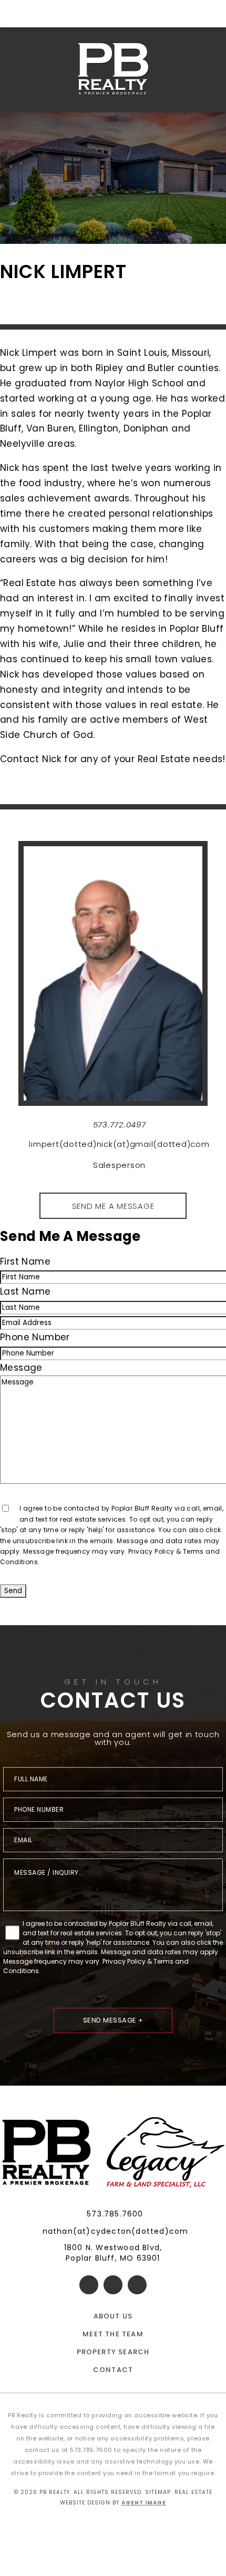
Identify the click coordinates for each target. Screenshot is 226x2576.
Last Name (25, 1291)
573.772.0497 (120, 1125)
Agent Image (144, 2503)
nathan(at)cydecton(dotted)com (116, 2231)
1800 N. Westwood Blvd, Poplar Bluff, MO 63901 (113, 2253)
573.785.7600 (115, 2214)
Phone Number (35, 1337)
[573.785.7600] (113, 14)
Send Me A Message (113, 1206)
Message (21, 1368)
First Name (25, 1261)
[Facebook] (89, 2285)
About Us (113, 2316)
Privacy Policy (151, 1551)
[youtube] (113, 2285)
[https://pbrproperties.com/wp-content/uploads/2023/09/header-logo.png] (113, 70)
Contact (113, 2370)
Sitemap (158, 2492)
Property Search (113, 2352)
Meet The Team (113, 2334)
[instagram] (137, 2285)
